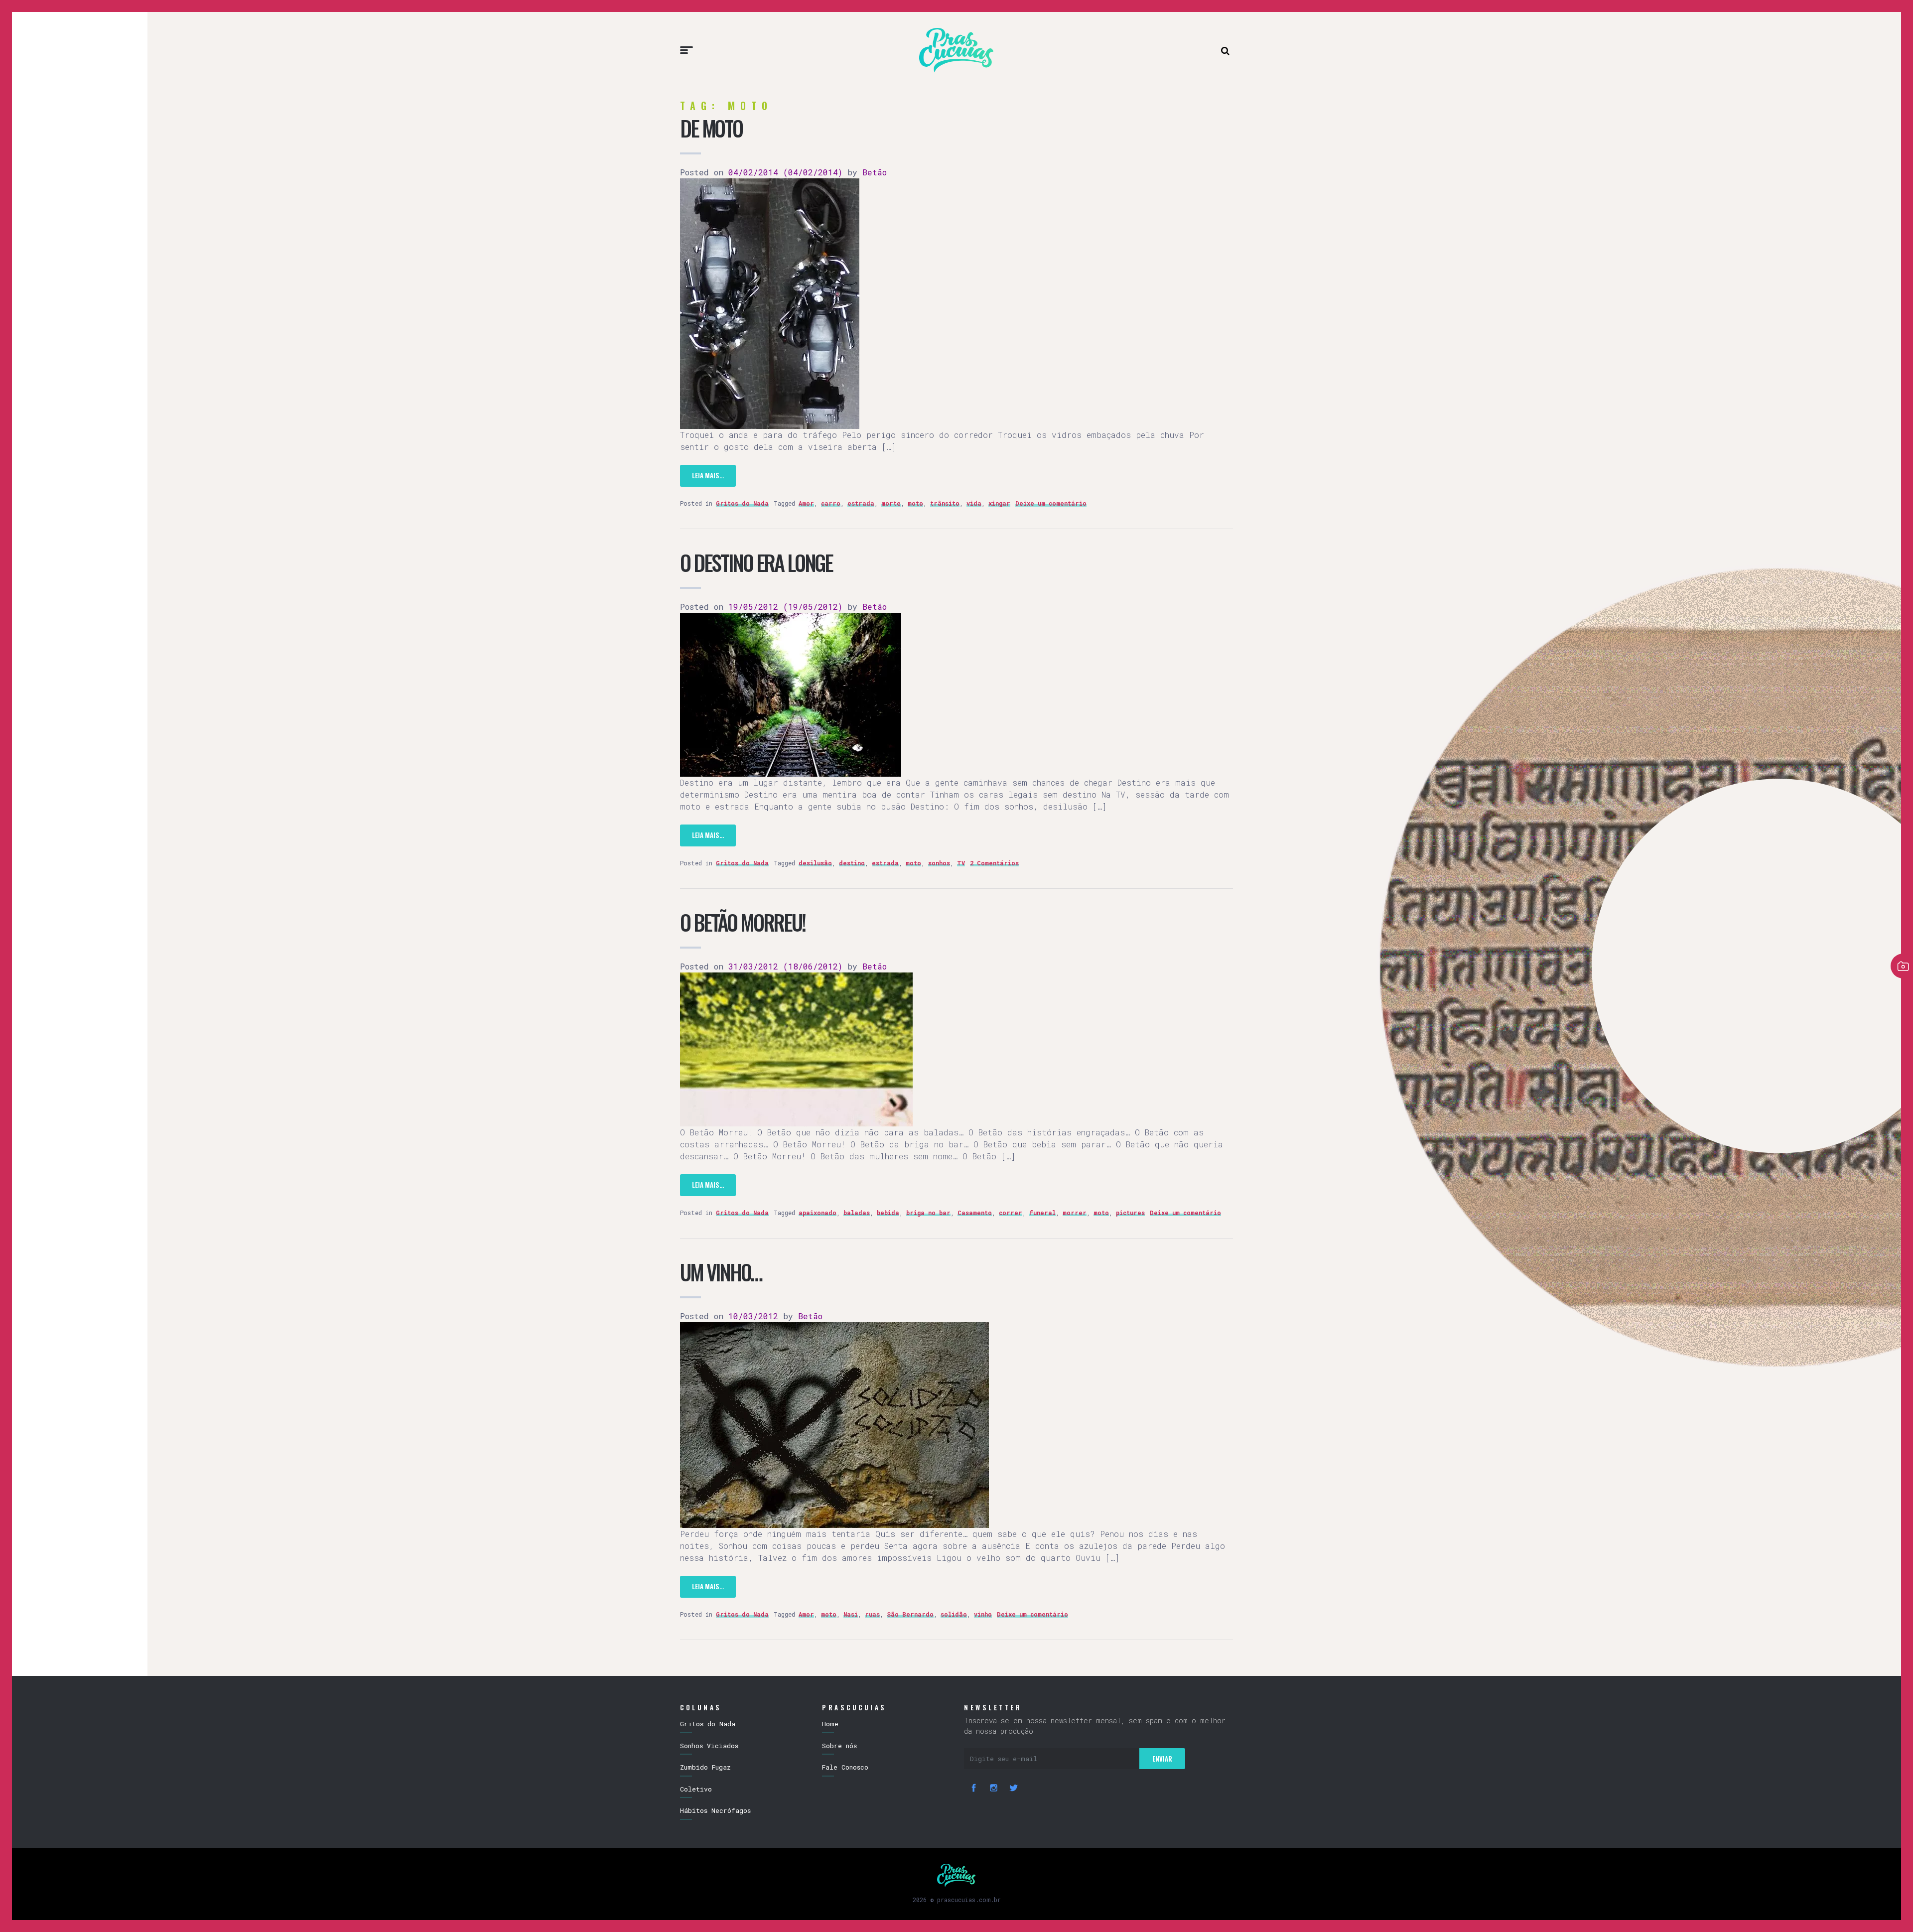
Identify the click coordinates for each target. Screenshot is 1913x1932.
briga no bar (928, 1213)
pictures (1130, 1213)
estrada (861, 503)
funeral (1042, 1213)
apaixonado (818, 1213)
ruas (872, 1614)
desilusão (815, 863)
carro (831, 503)
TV (961, 863)
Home (830, 1724)
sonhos (939, 863)
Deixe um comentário (1051, 503)
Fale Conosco (845, 1767)
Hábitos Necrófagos (715, 1810)
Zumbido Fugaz (705, 1767)
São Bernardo (910, 1614)
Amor (806, 503)
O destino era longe (756, 562)
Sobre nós (839, 1746)
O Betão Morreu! (743, 922)
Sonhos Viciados (709, 1746)
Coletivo (696, 1789)
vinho (983, 1614)
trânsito (945, 503)
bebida (888, 1213)
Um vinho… (721, 1272)
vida (974, 503)
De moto (711, 128)
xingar (999, 503)
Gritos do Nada (742, 503)
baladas (857, 1213)
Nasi (851, 1614)
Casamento (975, 1213)
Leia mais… (708, 475)
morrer (1075, 1213)
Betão (872, 172)
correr (1011, 1213)
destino (852, 863)
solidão (954, 1614)
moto (915, 503)
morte (891, 503)
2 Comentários (994, 863)
